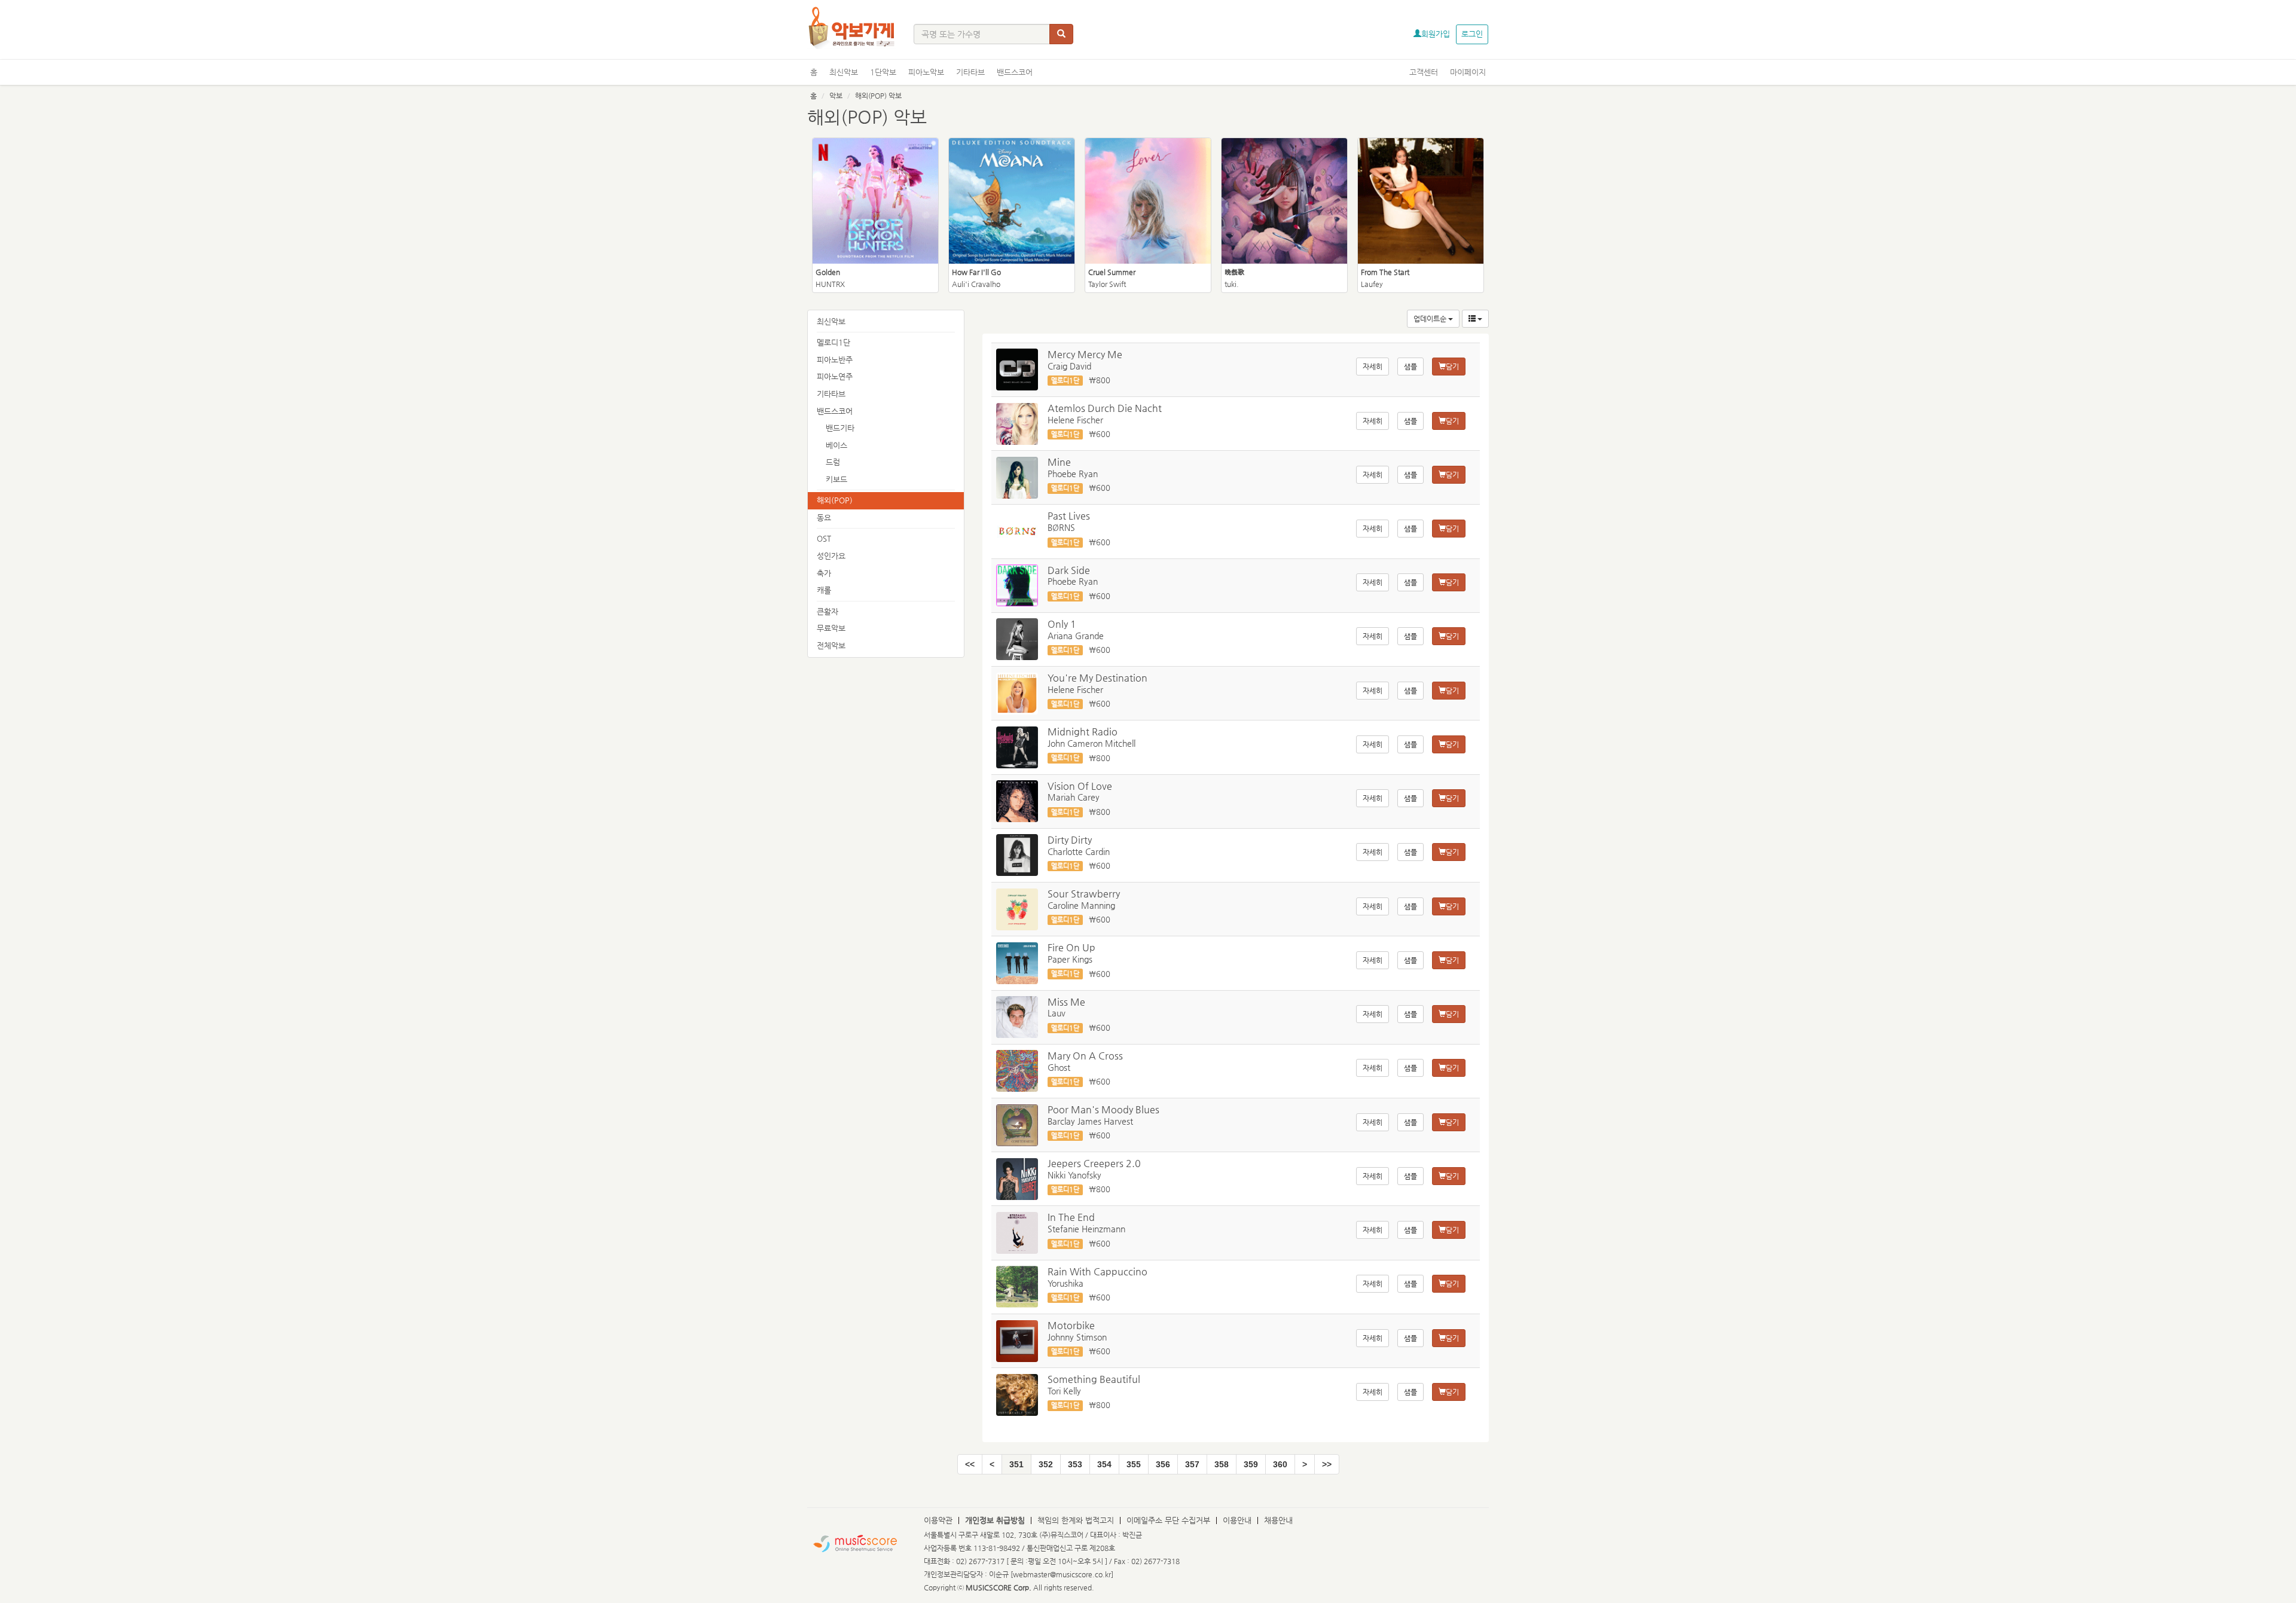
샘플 (1410, 367)
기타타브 (970, 72)
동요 (824, 517)
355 (1134, 1464)
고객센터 (1424, 72)
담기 (1452, 367)
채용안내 (1278, 1520)
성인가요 (831, 556)
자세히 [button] (1373, 367)
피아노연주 (835, 376)
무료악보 (831, 628)
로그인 (1472, 34)
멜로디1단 (833, 342)
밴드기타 (840, 428)
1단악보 (883, 72)
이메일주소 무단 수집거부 (1168, 1520)
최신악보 (844, 72)
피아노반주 (835, 360)
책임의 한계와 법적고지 (1076, 1520)
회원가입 (1436, 34)
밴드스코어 (1015, 72)
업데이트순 (1431, 319)
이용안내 (1237, 1520)
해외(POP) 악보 (878, 96)
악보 (836, 96)
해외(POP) (835, 500)
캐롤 (824, 590)
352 (1046, 1464)
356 (1163, 1464)
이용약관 (938, 1520)
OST (824, 538)
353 (1075, 1464)
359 (1251, 1464)
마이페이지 (1468, 72)
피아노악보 (926, 72)
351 (1016, 1464)
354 (1104, 1464)
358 (1222, 1464)
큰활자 (828, 611)
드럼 (833, 462)
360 (1280, 1464)
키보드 (836, 479)
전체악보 (831, 645)
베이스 (836, 445)
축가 (824, 573)
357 (1192, 1464)
